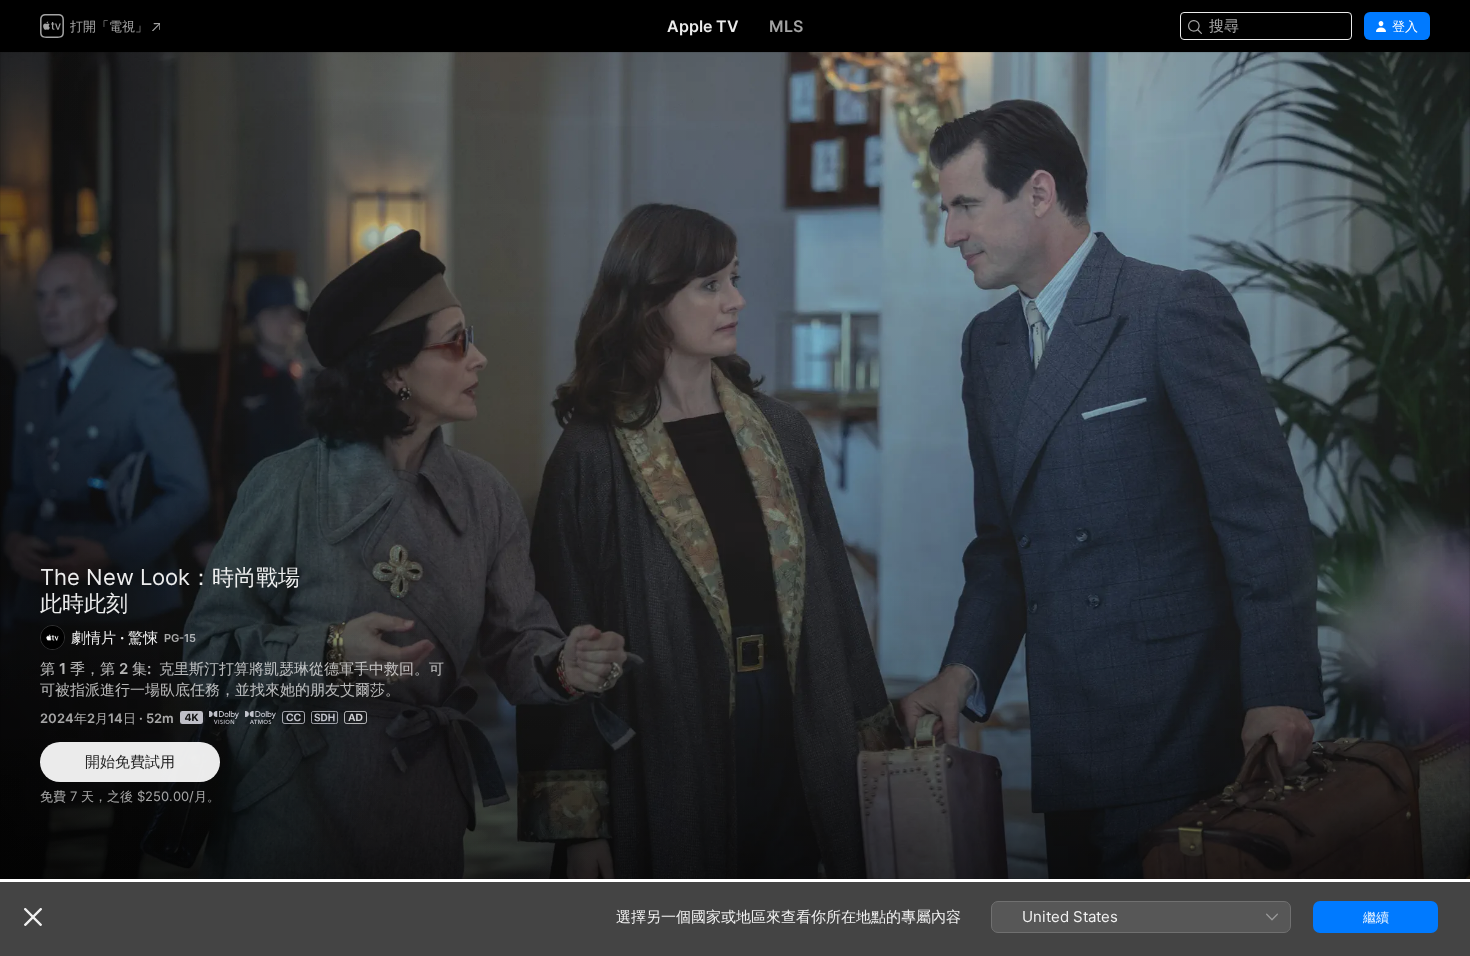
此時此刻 (735, 465)
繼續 (1376, 917)
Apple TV (703, 26)
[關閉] (33, 917)
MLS (786, 26)
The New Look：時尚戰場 (170, 577)
